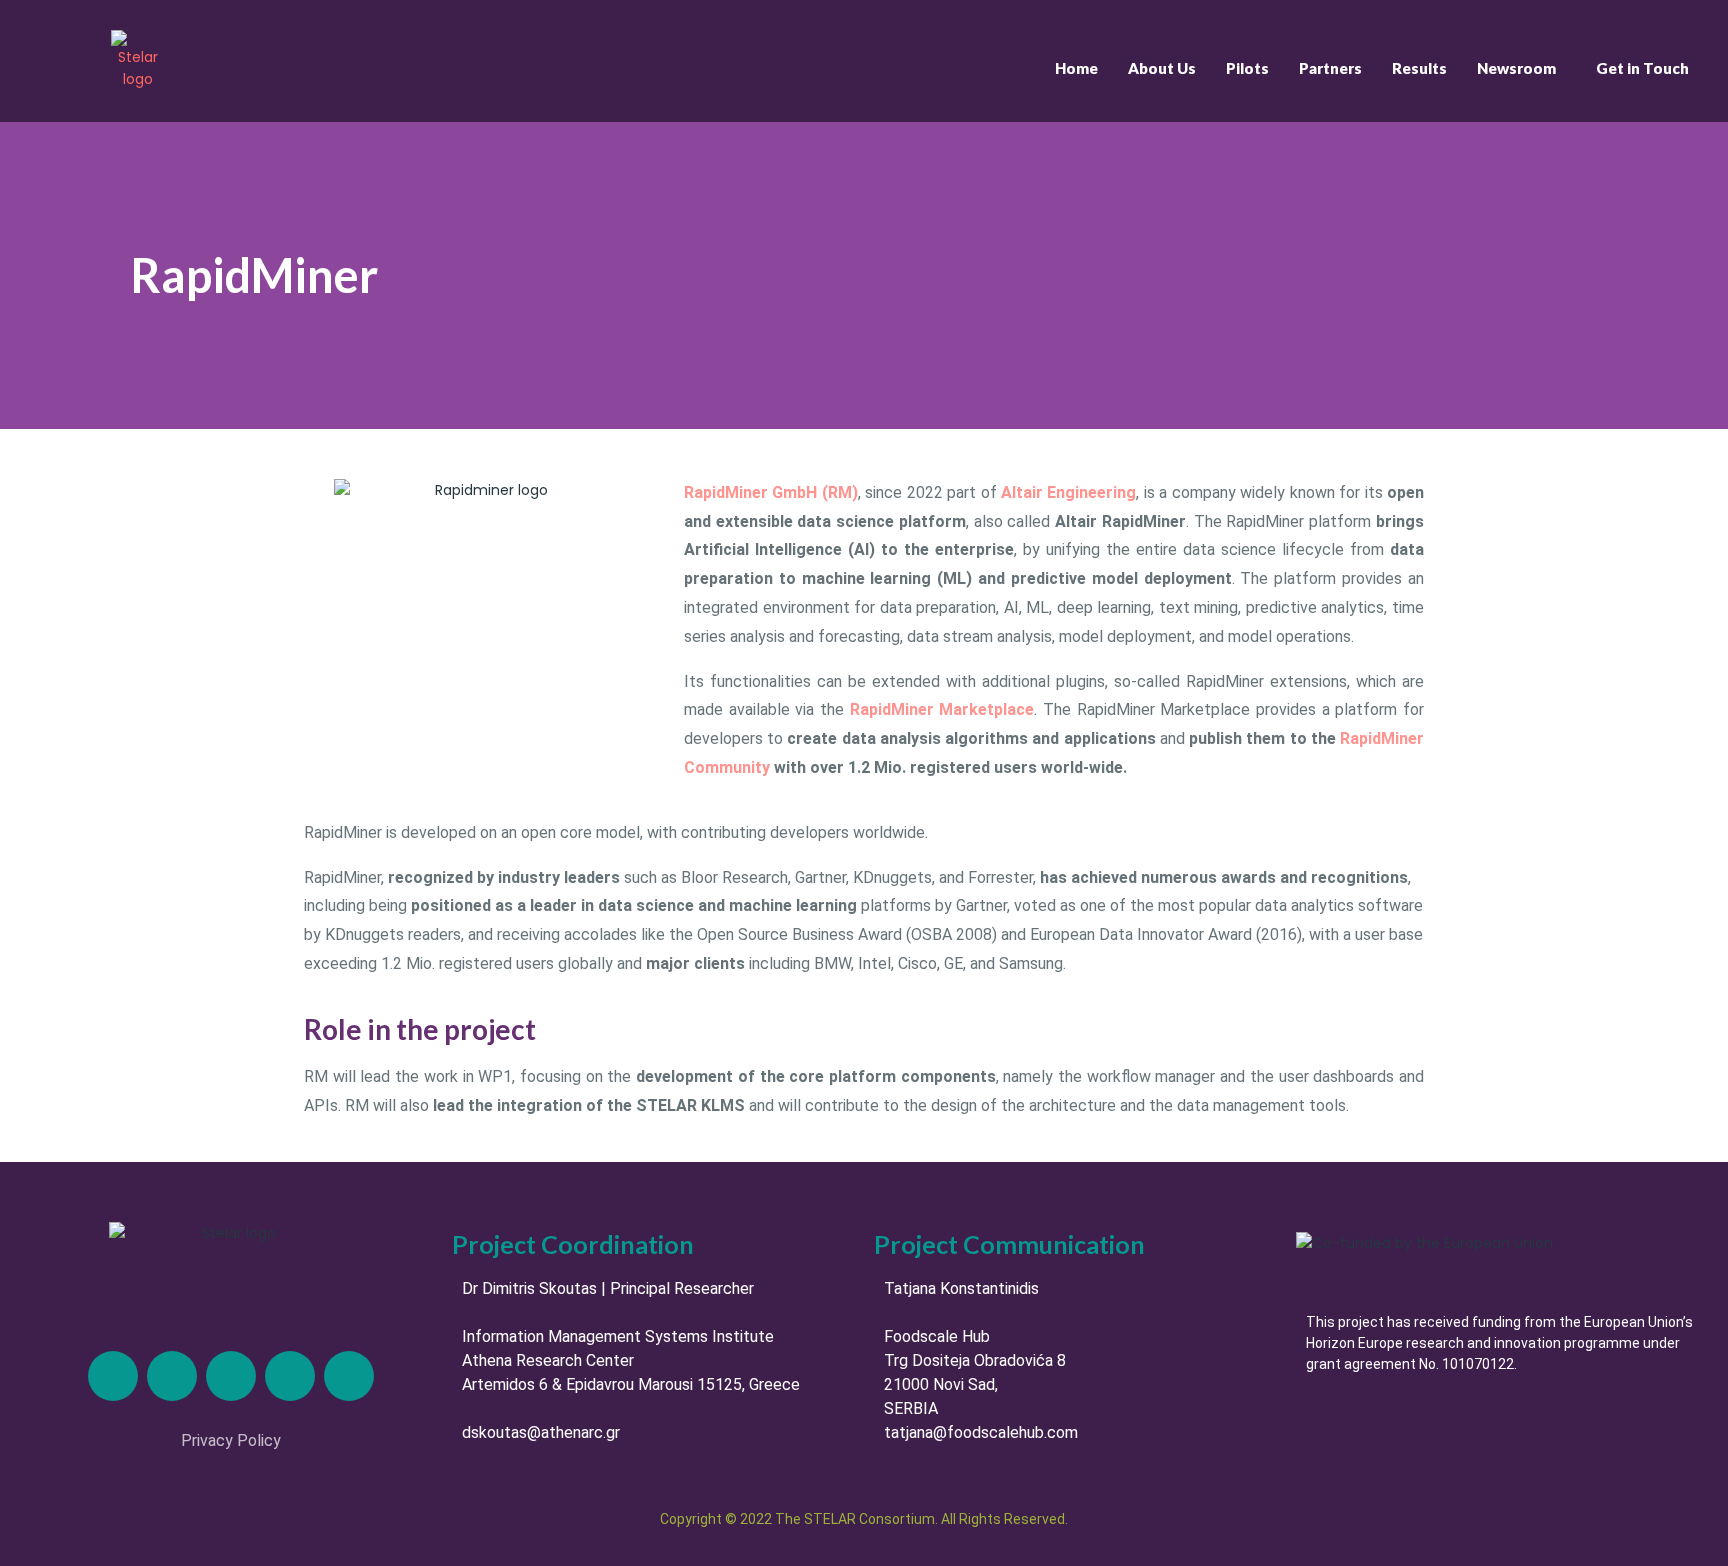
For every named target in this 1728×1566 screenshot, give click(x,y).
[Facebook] (290, 1376)
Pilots (1247, 68)
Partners (1330, 68)
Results (1419, 68)
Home (1076, 68)
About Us (1162, 68)
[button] (1521, 68)
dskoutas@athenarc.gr (541, 1432)
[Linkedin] (113, 1376)
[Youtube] (349, 1376)
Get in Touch (1642, 68)
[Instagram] (231, 1376)
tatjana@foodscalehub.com (981, 1432)
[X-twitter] (172, 1376)
